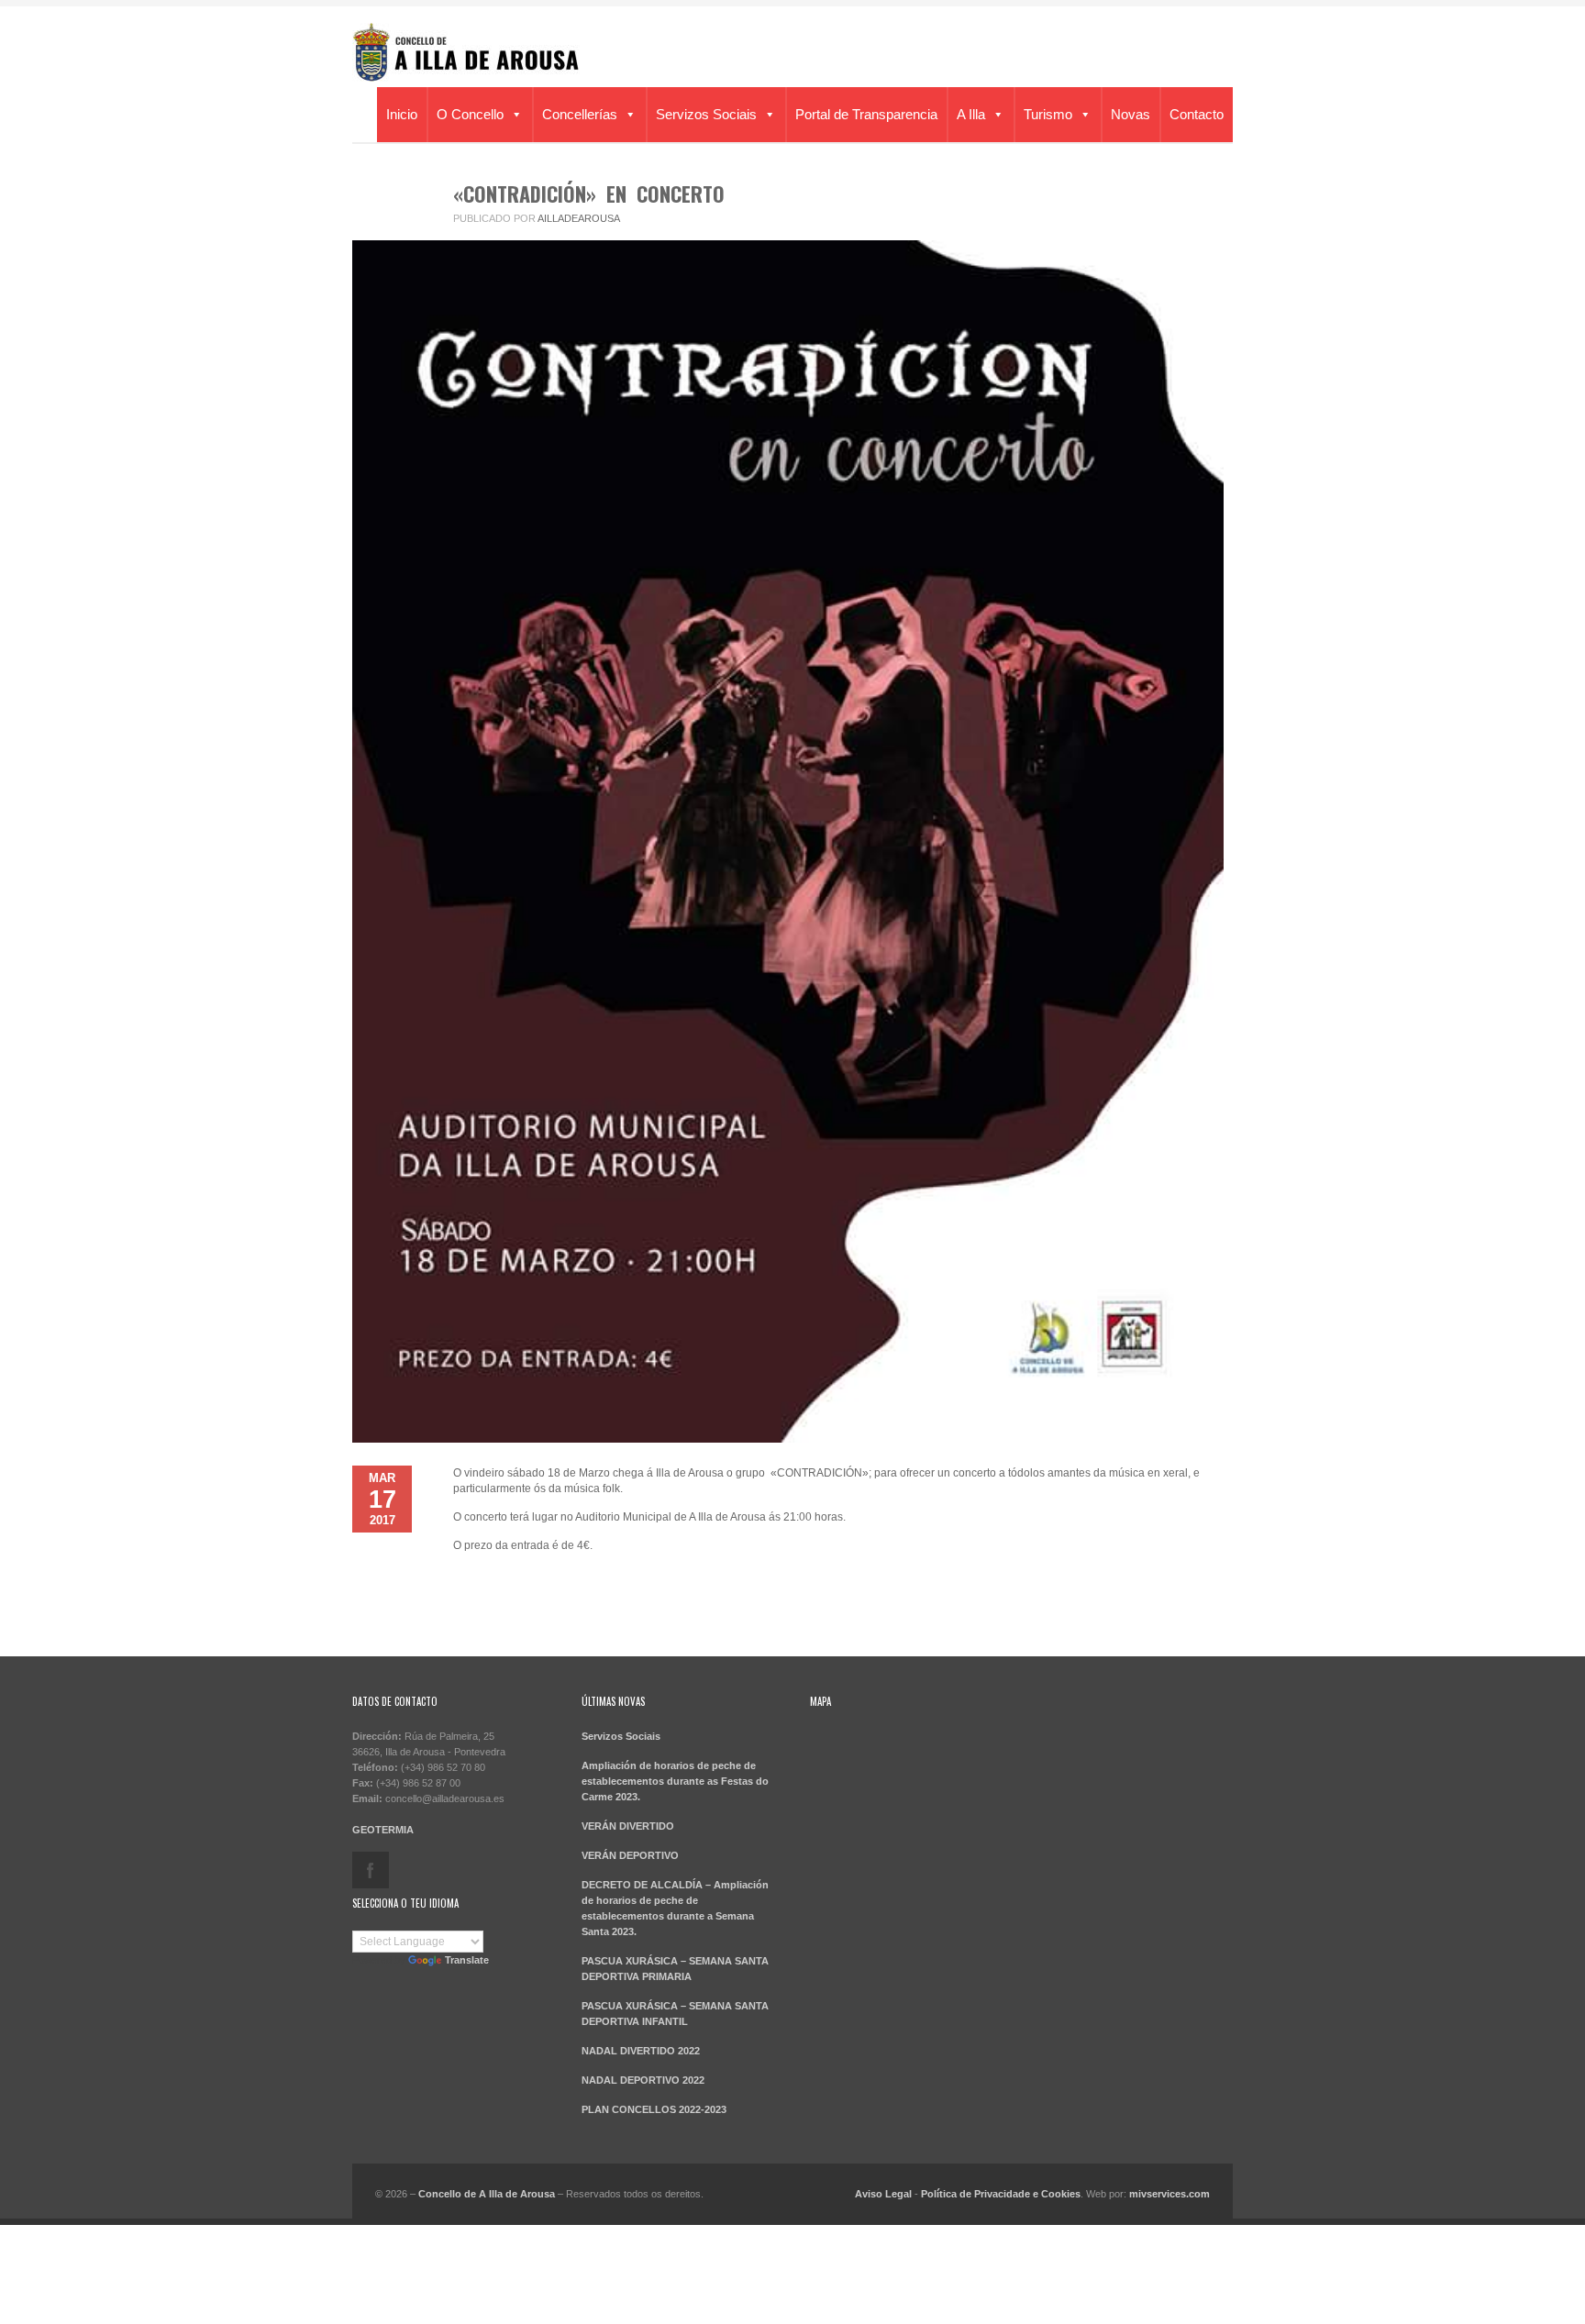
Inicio (402, 114)
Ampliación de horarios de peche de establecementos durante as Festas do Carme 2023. (675, 1781)
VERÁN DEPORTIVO (630, 1855)
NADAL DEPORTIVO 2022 (643, 2080)
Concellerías (580, 114)
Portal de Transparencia (866, 114)
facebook (371, 1870)
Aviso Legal (883, 2194)
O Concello (470, 114)
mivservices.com (1169, 2194)
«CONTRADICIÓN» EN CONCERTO (589, 194)
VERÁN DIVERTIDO (628, 1826)
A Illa (971, 114)
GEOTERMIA (383, 1830)
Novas (1131, 114)
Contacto (1197, 114)
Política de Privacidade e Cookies (1001, 2194)
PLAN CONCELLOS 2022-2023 (654, 2109)
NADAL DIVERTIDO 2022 (641, 2051)
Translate (467, 1960)
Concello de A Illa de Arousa (487, 2194)
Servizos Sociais (706, 114)
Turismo (1048, 114)
